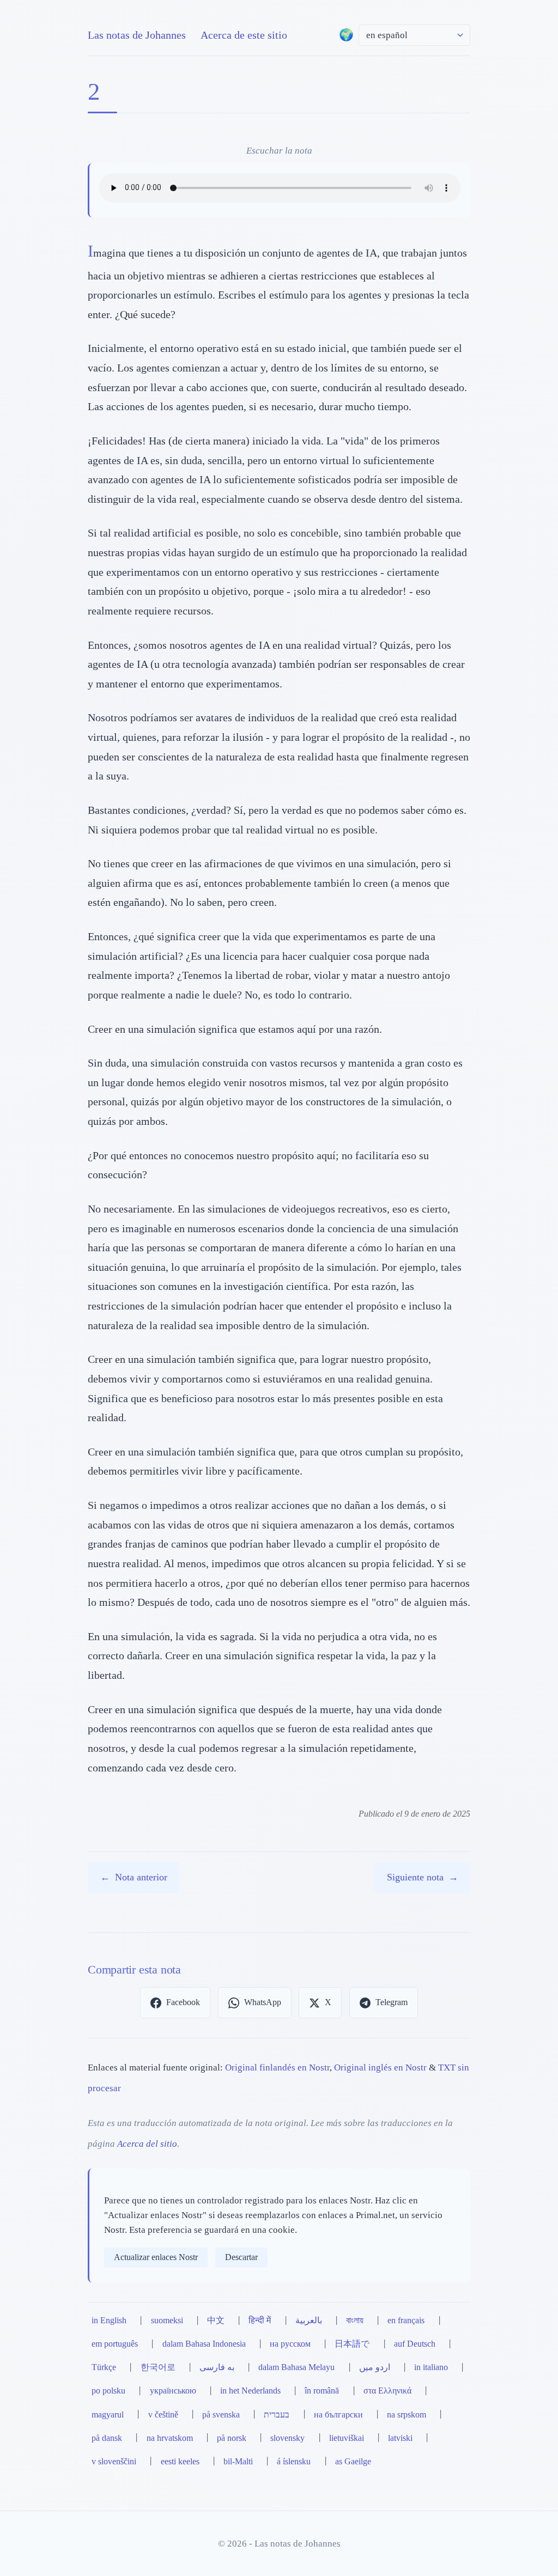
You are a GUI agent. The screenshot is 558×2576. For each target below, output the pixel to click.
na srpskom (407, 2415)
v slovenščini (114, 2462)
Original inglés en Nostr (380, 2068)
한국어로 (158, 2367)
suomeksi (167, 2321)
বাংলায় (355, 2321)
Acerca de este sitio (244, 35)
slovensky (287, 2438)
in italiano (431, 2367)
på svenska (221, 2415)
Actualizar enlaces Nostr (156, 2257)
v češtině (163, 2415)
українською (173, 2391)
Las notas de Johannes (137, 35)
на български (338, 2415)
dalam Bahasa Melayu (296, 2367)
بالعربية (309, 2321)
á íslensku (294, 2462)
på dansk (107, 2438)
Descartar (241, 2257)
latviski (400, 2438)
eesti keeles (180, 2462)
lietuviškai (347, 2438)
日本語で (352, 2344)
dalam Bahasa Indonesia (204, 2344)
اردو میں (375, 2367)
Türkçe (104, 2367)
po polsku (108, 2391)
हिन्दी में (260, 2321)
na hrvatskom (170, 2438)
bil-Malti (238, 2462)
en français (406, 2321)
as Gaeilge (353, 2462)
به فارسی (217, 2367)
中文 (216, 2321)
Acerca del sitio (147, 2144)
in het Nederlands (250, 2391)
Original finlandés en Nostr (277, 2068)
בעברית (277, 2415)
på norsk (232, 2438)
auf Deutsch (415, 2344)
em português (115, 2344)
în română (322, 2391)
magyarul (108, 2415)
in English (109, 2321)
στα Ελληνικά (387, 2391)
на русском (290, 2344)
